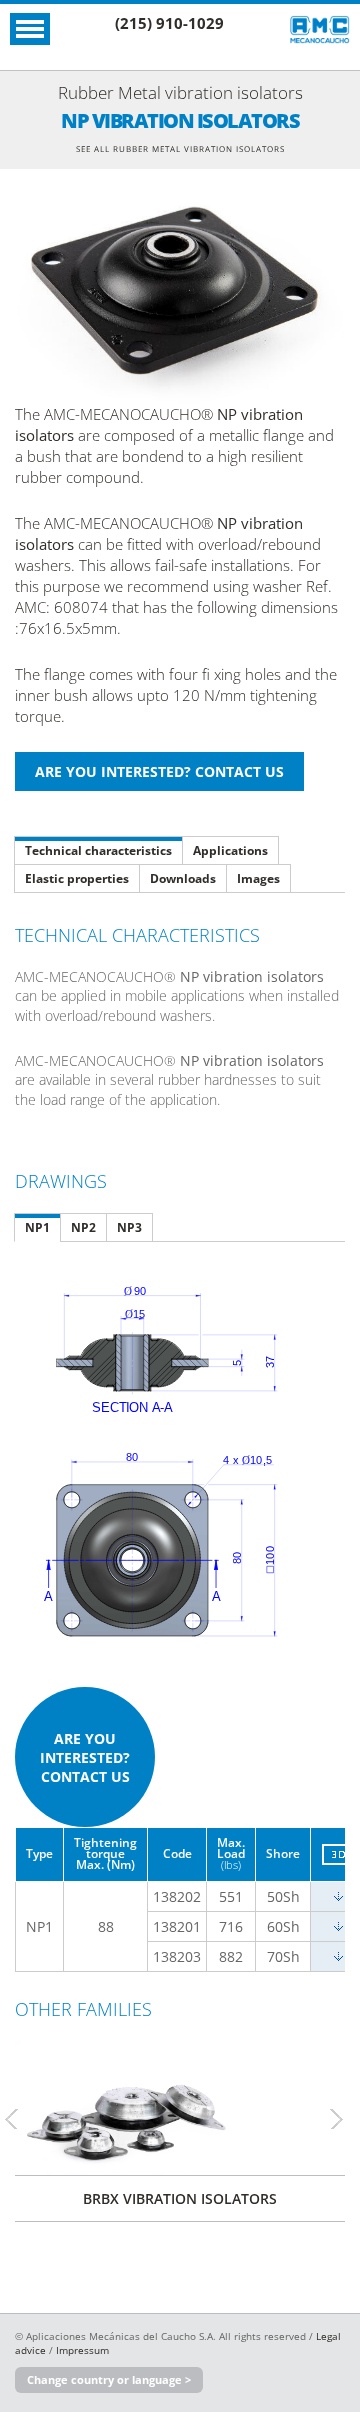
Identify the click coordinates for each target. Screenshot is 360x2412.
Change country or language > (109, 2379)
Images (258, 878)
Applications (230, 850)
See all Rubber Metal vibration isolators (180, 148)
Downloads (183, 878)
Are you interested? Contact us (85, 1757)
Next (345, 2118)
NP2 (83, 1227)
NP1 (37, 1227)
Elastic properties (77, 878)
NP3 (129, 1227)
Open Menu (30, 29)
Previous (20, 2118)
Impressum (82, 2350)
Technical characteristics (98, 850)
